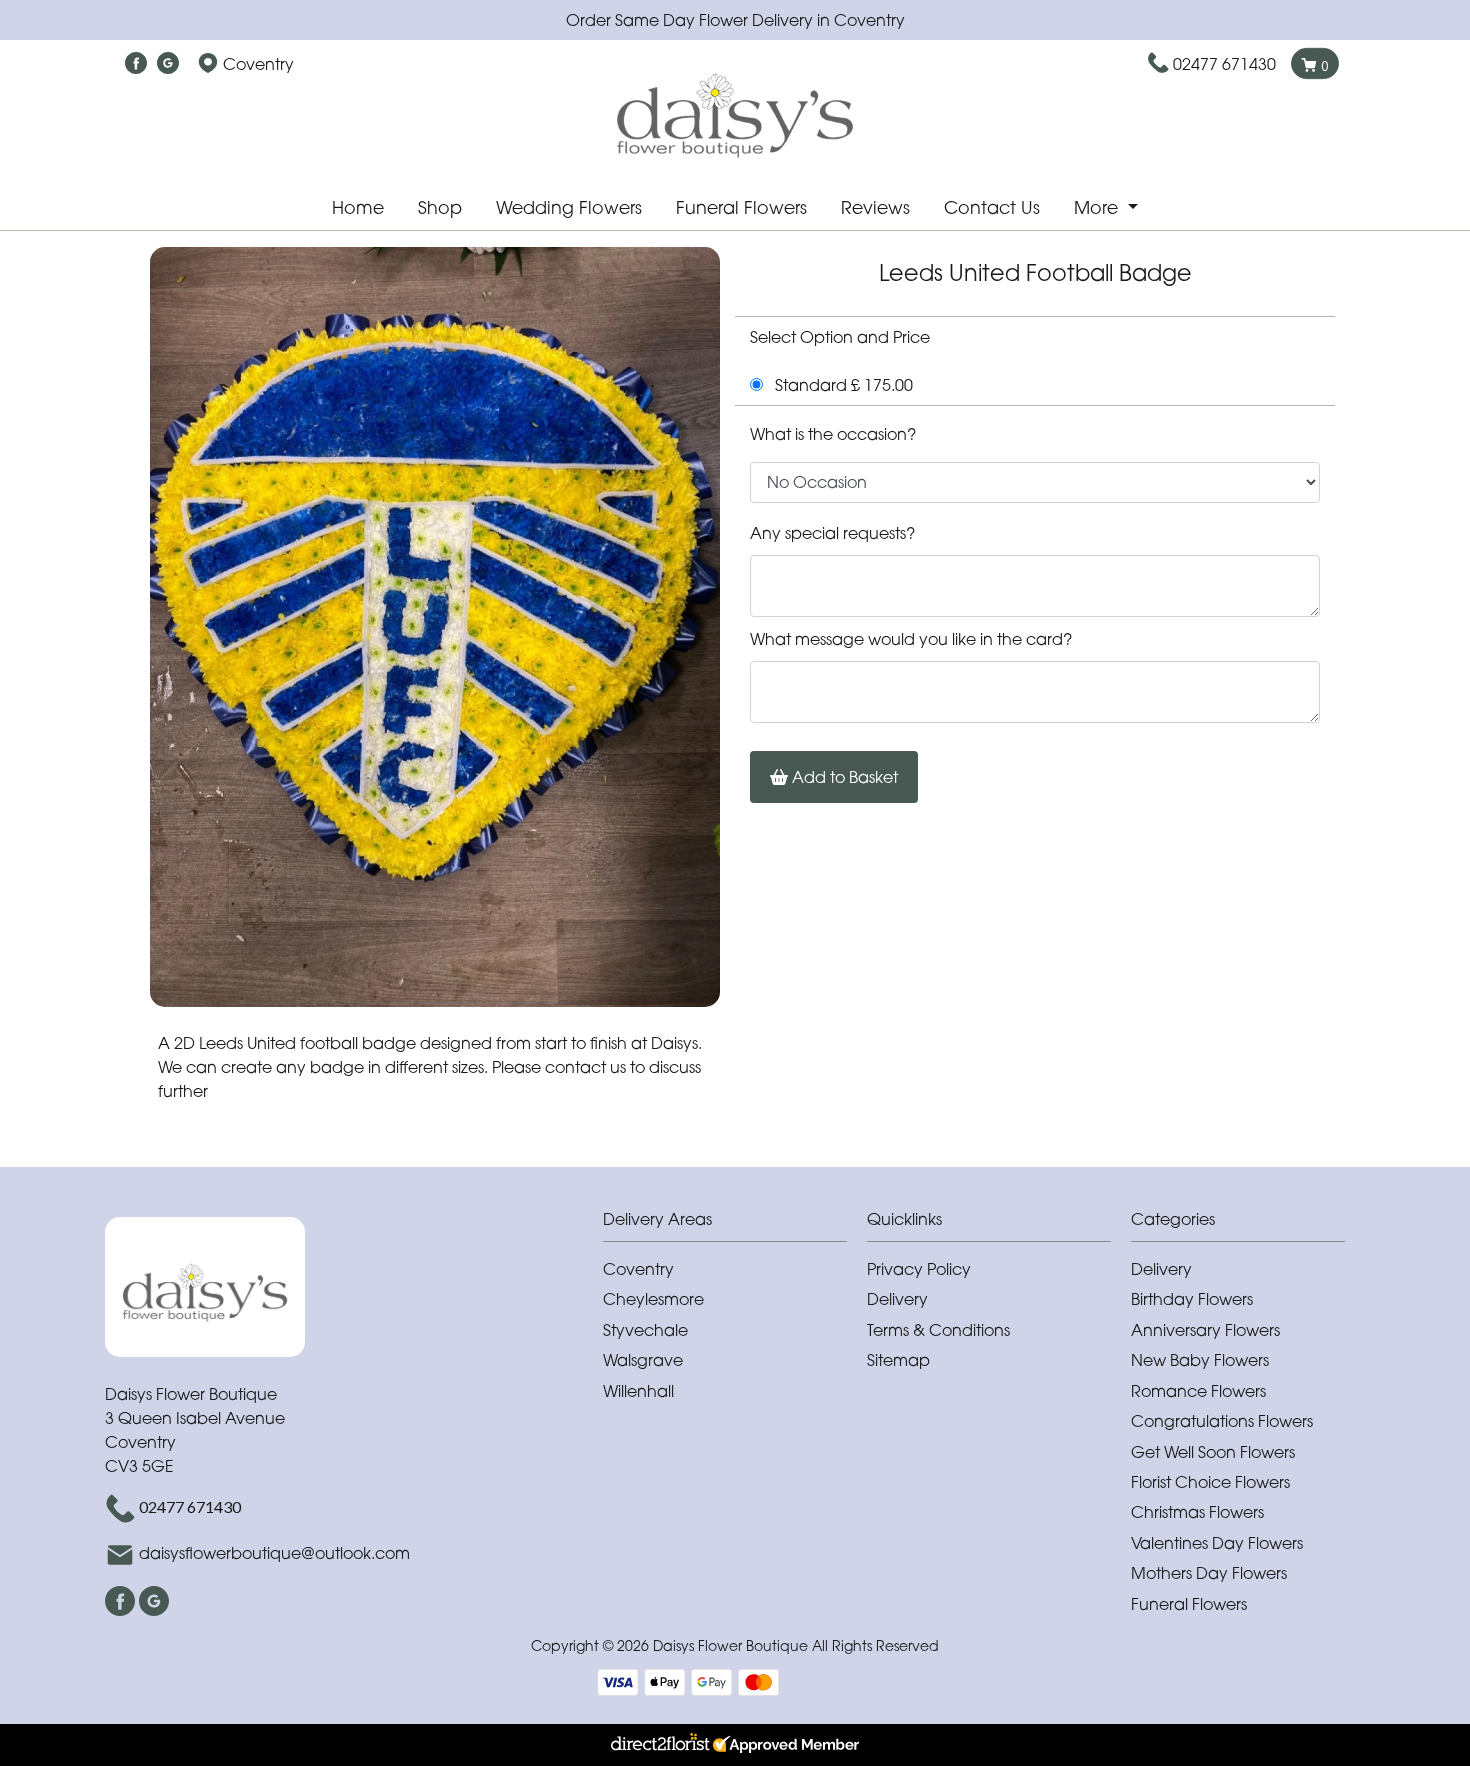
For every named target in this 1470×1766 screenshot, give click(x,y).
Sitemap (898, 1360)
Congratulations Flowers (1222, 1421)
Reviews (875, 207)
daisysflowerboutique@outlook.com (274, 1554)
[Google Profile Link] (168, 64)
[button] (735, 1224)
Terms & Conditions (938, 1330)
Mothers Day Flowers (1209, 1573)
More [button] (1098, 207)
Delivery (897, 1299)
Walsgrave (643, 1360)
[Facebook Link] (136, 64)
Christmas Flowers (1197, 1512)
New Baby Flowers (1200, 1360)
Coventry (638, 1269)
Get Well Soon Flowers (1213, 1452)
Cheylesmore (653, 1299)
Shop (440, 207)
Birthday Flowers (1192, 1299)
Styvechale (645, 1330)
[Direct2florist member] (735, 1745)
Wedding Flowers (569, 207)
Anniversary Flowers (1205, 1330)
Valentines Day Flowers (1217, 1543)
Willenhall (638, 1391)
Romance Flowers (1198, 1391)
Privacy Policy (919, 1269)
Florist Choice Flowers (1210, 1482)
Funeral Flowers (741, 207)
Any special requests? (832, 533)
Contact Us (992, 207)
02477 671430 (1224, 64)
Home (358, 207)
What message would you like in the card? (911, 639)
